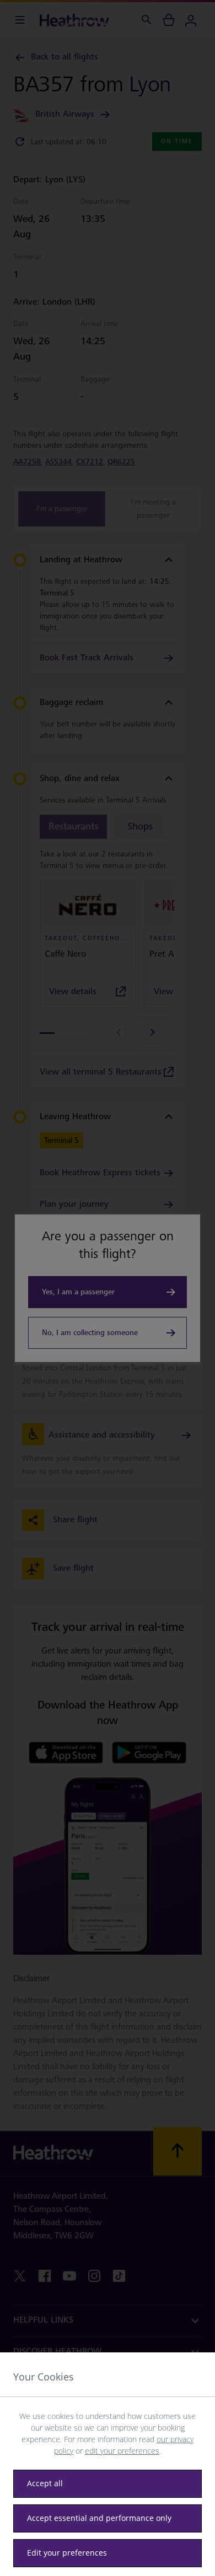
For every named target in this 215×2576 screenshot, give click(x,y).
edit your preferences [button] (122, 2451)
